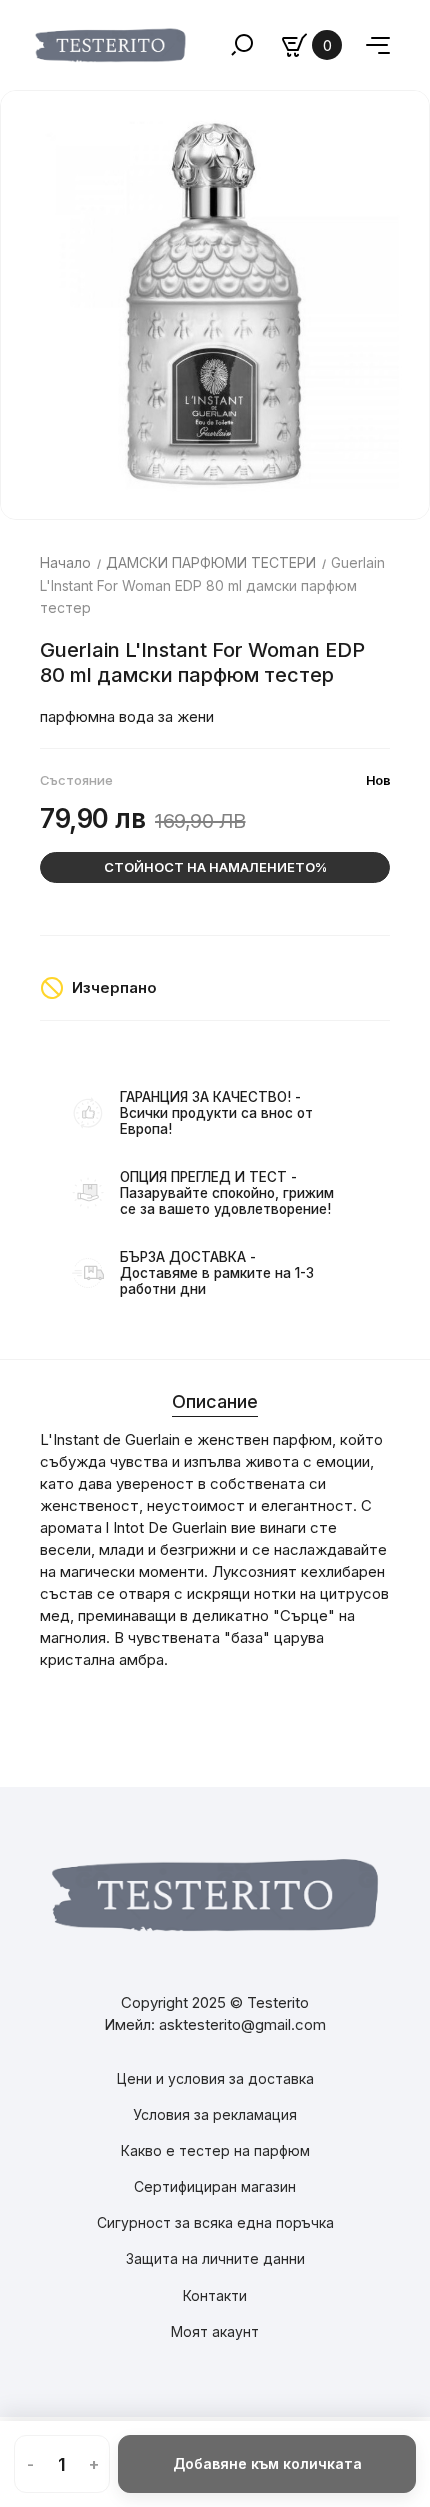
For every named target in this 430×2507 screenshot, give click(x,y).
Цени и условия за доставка (215, 2078)
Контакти (215, 2295)
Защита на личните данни (215, 2258)
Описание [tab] (215, 1401)
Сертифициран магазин (215, 2186)
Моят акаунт (215, 2331)
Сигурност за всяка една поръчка (215, 2222)
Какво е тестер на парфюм (215, 2150)
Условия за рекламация (215, 2114)
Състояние (76, 780)
